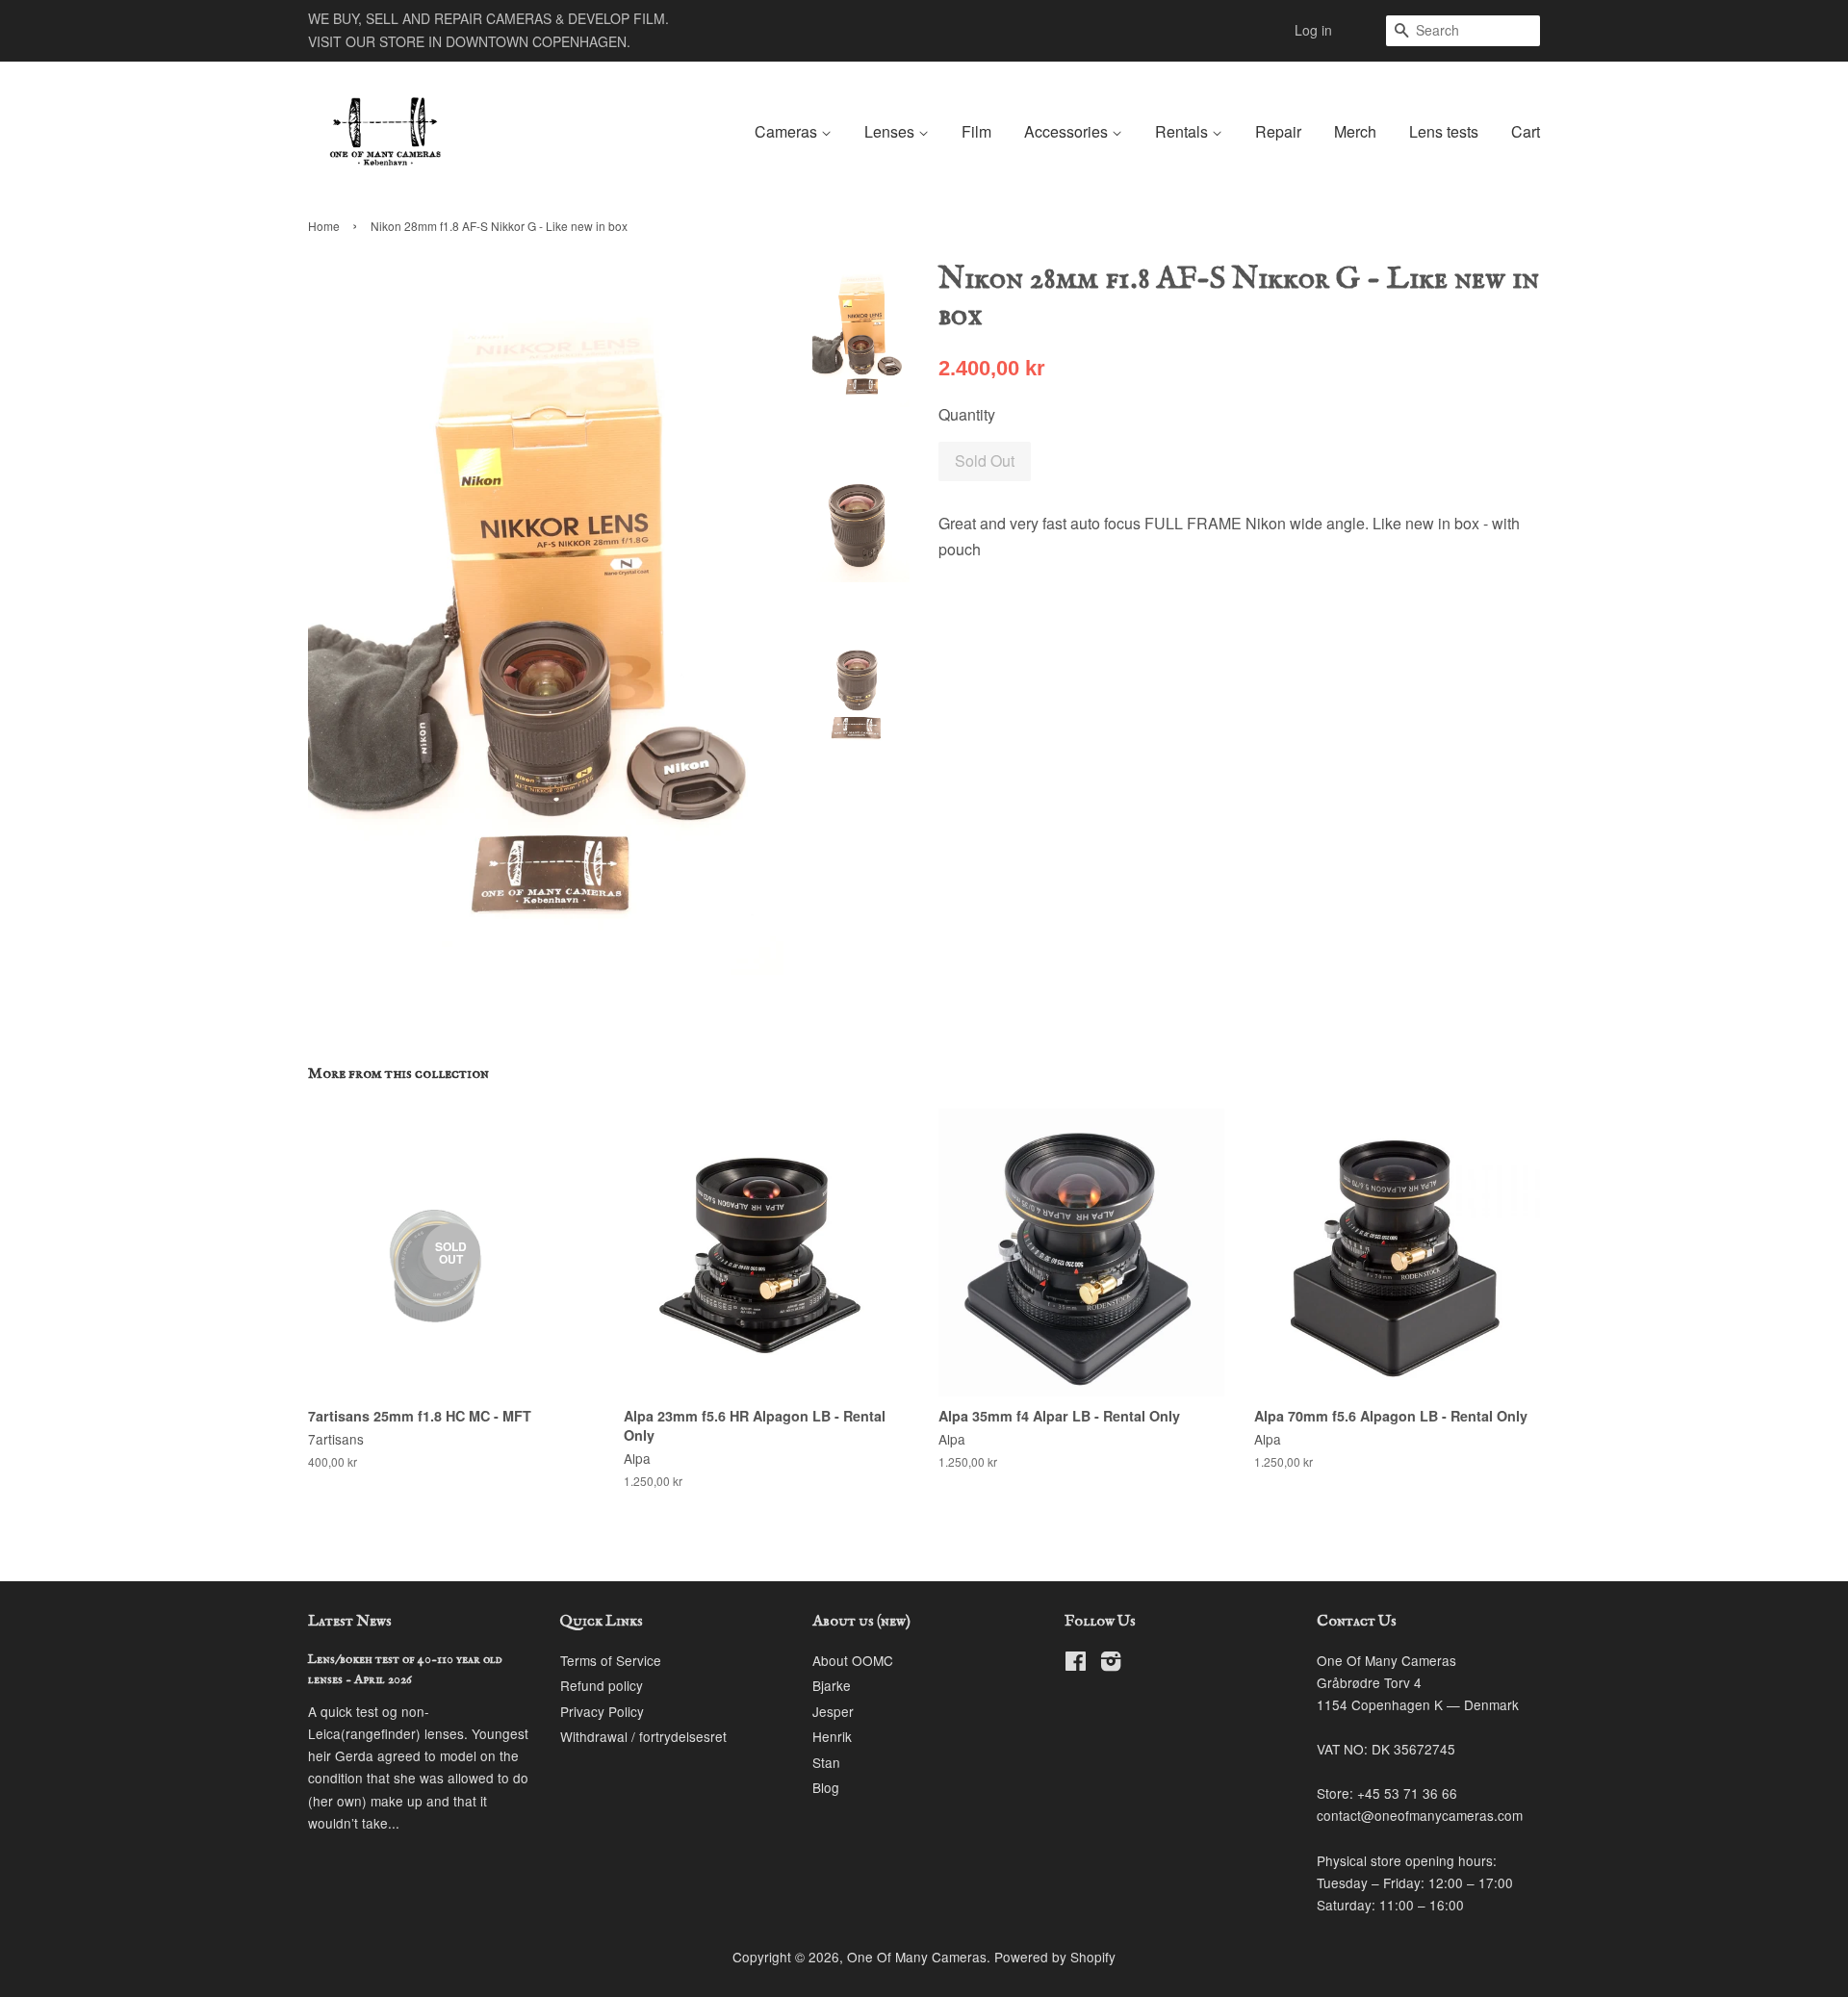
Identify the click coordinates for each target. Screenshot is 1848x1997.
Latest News (350, 1622)
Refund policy (602, 1685)
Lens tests (1444, 131)
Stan (826, 1762)
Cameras (788, 131)
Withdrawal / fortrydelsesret (643, 1736)
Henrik (832, 1736)
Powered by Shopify (1055, 1957)
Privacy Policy (602, 1711)
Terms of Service (611, 1660)
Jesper (833, 1711)
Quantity (967, 414)
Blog (826, 1787)
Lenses (891, 131)
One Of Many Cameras (917, 1957)
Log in (1313, 30)
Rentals (1183, 131)
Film (976, 131)
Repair (1278, 131)
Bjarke (832, 1685)
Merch (1355, 131)
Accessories (1068, 131)
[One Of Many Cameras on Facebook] (1076, 1664)
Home (324, 226)
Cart (1526, 131)
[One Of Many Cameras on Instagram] (1111, 1664)
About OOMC (853, 1660)
